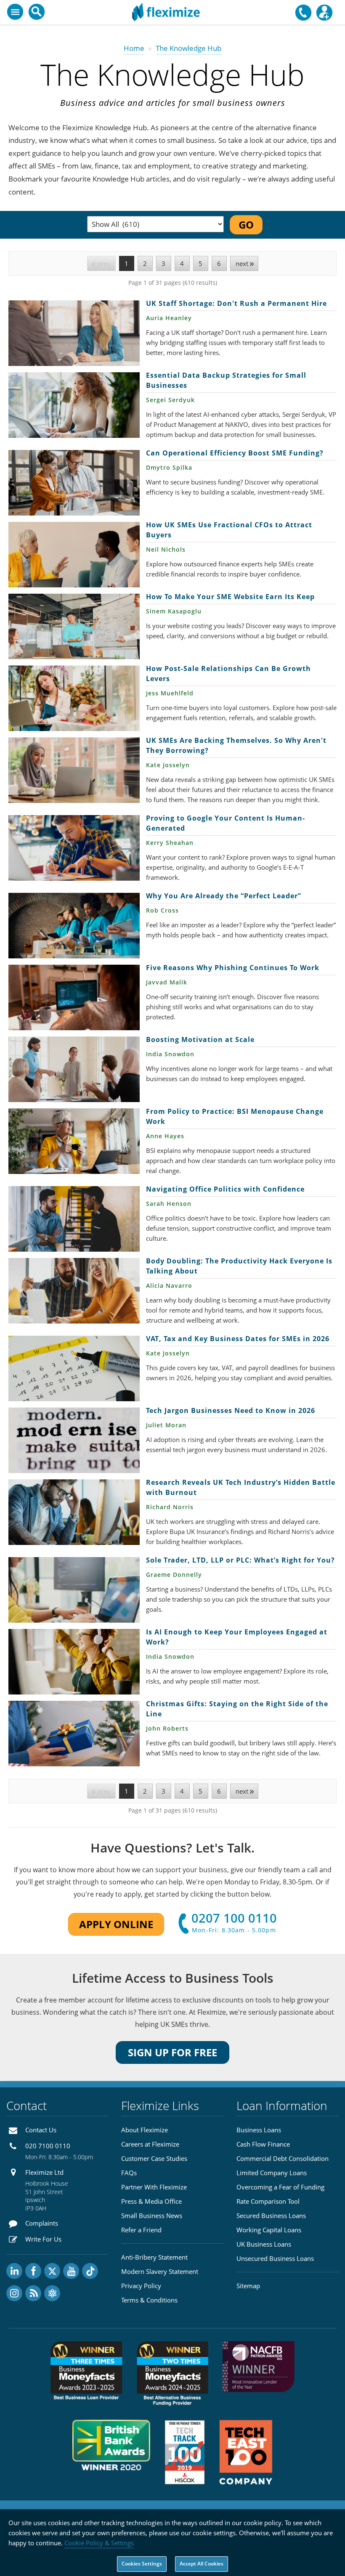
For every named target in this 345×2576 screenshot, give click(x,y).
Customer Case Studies (154, 2158)
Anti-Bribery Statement (154, 2257)
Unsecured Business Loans (275, 2258)
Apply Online (116, 1924)
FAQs (129, 2173)
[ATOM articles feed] (52, 2293)
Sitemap (248, 2286)
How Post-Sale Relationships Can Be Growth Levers (74, 698)
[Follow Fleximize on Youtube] (71, 2271)
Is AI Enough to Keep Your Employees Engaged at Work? (74, 1662)
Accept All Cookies (202, 2564)
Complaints (42, 2223)
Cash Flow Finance (263, 2144)
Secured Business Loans (271, 2216)
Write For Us (43, 2239)
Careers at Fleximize (150, 2144)
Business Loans (259, 2130)
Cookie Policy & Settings (99, 2543)
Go (246, 225)
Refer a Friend (141, 2230)
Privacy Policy (141, 2286)
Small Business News (152, 2216)
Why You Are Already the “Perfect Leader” (74, 926)
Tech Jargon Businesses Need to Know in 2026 (74, 1440)
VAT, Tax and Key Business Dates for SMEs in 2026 (74, 1368)
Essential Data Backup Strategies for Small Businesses (74, 405)
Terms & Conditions (149, 2300)
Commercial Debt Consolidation (283, 2158)
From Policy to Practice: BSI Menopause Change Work (74, 1141)
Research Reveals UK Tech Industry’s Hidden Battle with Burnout (74, 1512)
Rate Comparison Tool (268, 2201)
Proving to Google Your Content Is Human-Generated (74, 848)
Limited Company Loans (272, 2173)
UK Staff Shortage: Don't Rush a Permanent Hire (74, 333)
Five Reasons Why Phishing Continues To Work (74, 997)
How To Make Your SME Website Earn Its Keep (74, 626)
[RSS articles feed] (33, 2293)
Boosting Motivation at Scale (74, 1069)
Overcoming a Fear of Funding (280, 2187)
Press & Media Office (151, 2201)
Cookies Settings (142, 2564)
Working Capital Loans (269, 2230)
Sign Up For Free (172, 2052)
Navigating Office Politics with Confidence (74, 1219)
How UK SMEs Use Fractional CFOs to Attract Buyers (74, 555)
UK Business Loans (264, 2244)
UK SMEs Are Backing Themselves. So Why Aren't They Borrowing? (74, 770)
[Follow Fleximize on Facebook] (33, 2271)
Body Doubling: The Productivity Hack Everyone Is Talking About (74, 1291)
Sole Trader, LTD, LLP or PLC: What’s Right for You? (74, 1590)
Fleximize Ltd (44, 2172)
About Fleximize (145, 2130)
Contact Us (41, 2130)
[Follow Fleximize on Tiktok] (90, 2271)
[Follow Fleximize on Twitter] (52, 2271)
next (242, 263)
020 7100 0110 (48, 2146)
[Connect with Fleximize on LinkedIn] (14, 2271)
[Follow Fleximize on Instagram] (14, 2293)
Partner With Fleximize (154, 2187)
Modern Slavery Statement (160, 2271)
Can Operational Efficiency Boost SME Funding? (74, 483)
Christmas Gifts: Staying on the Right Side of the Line (74, 1734)
